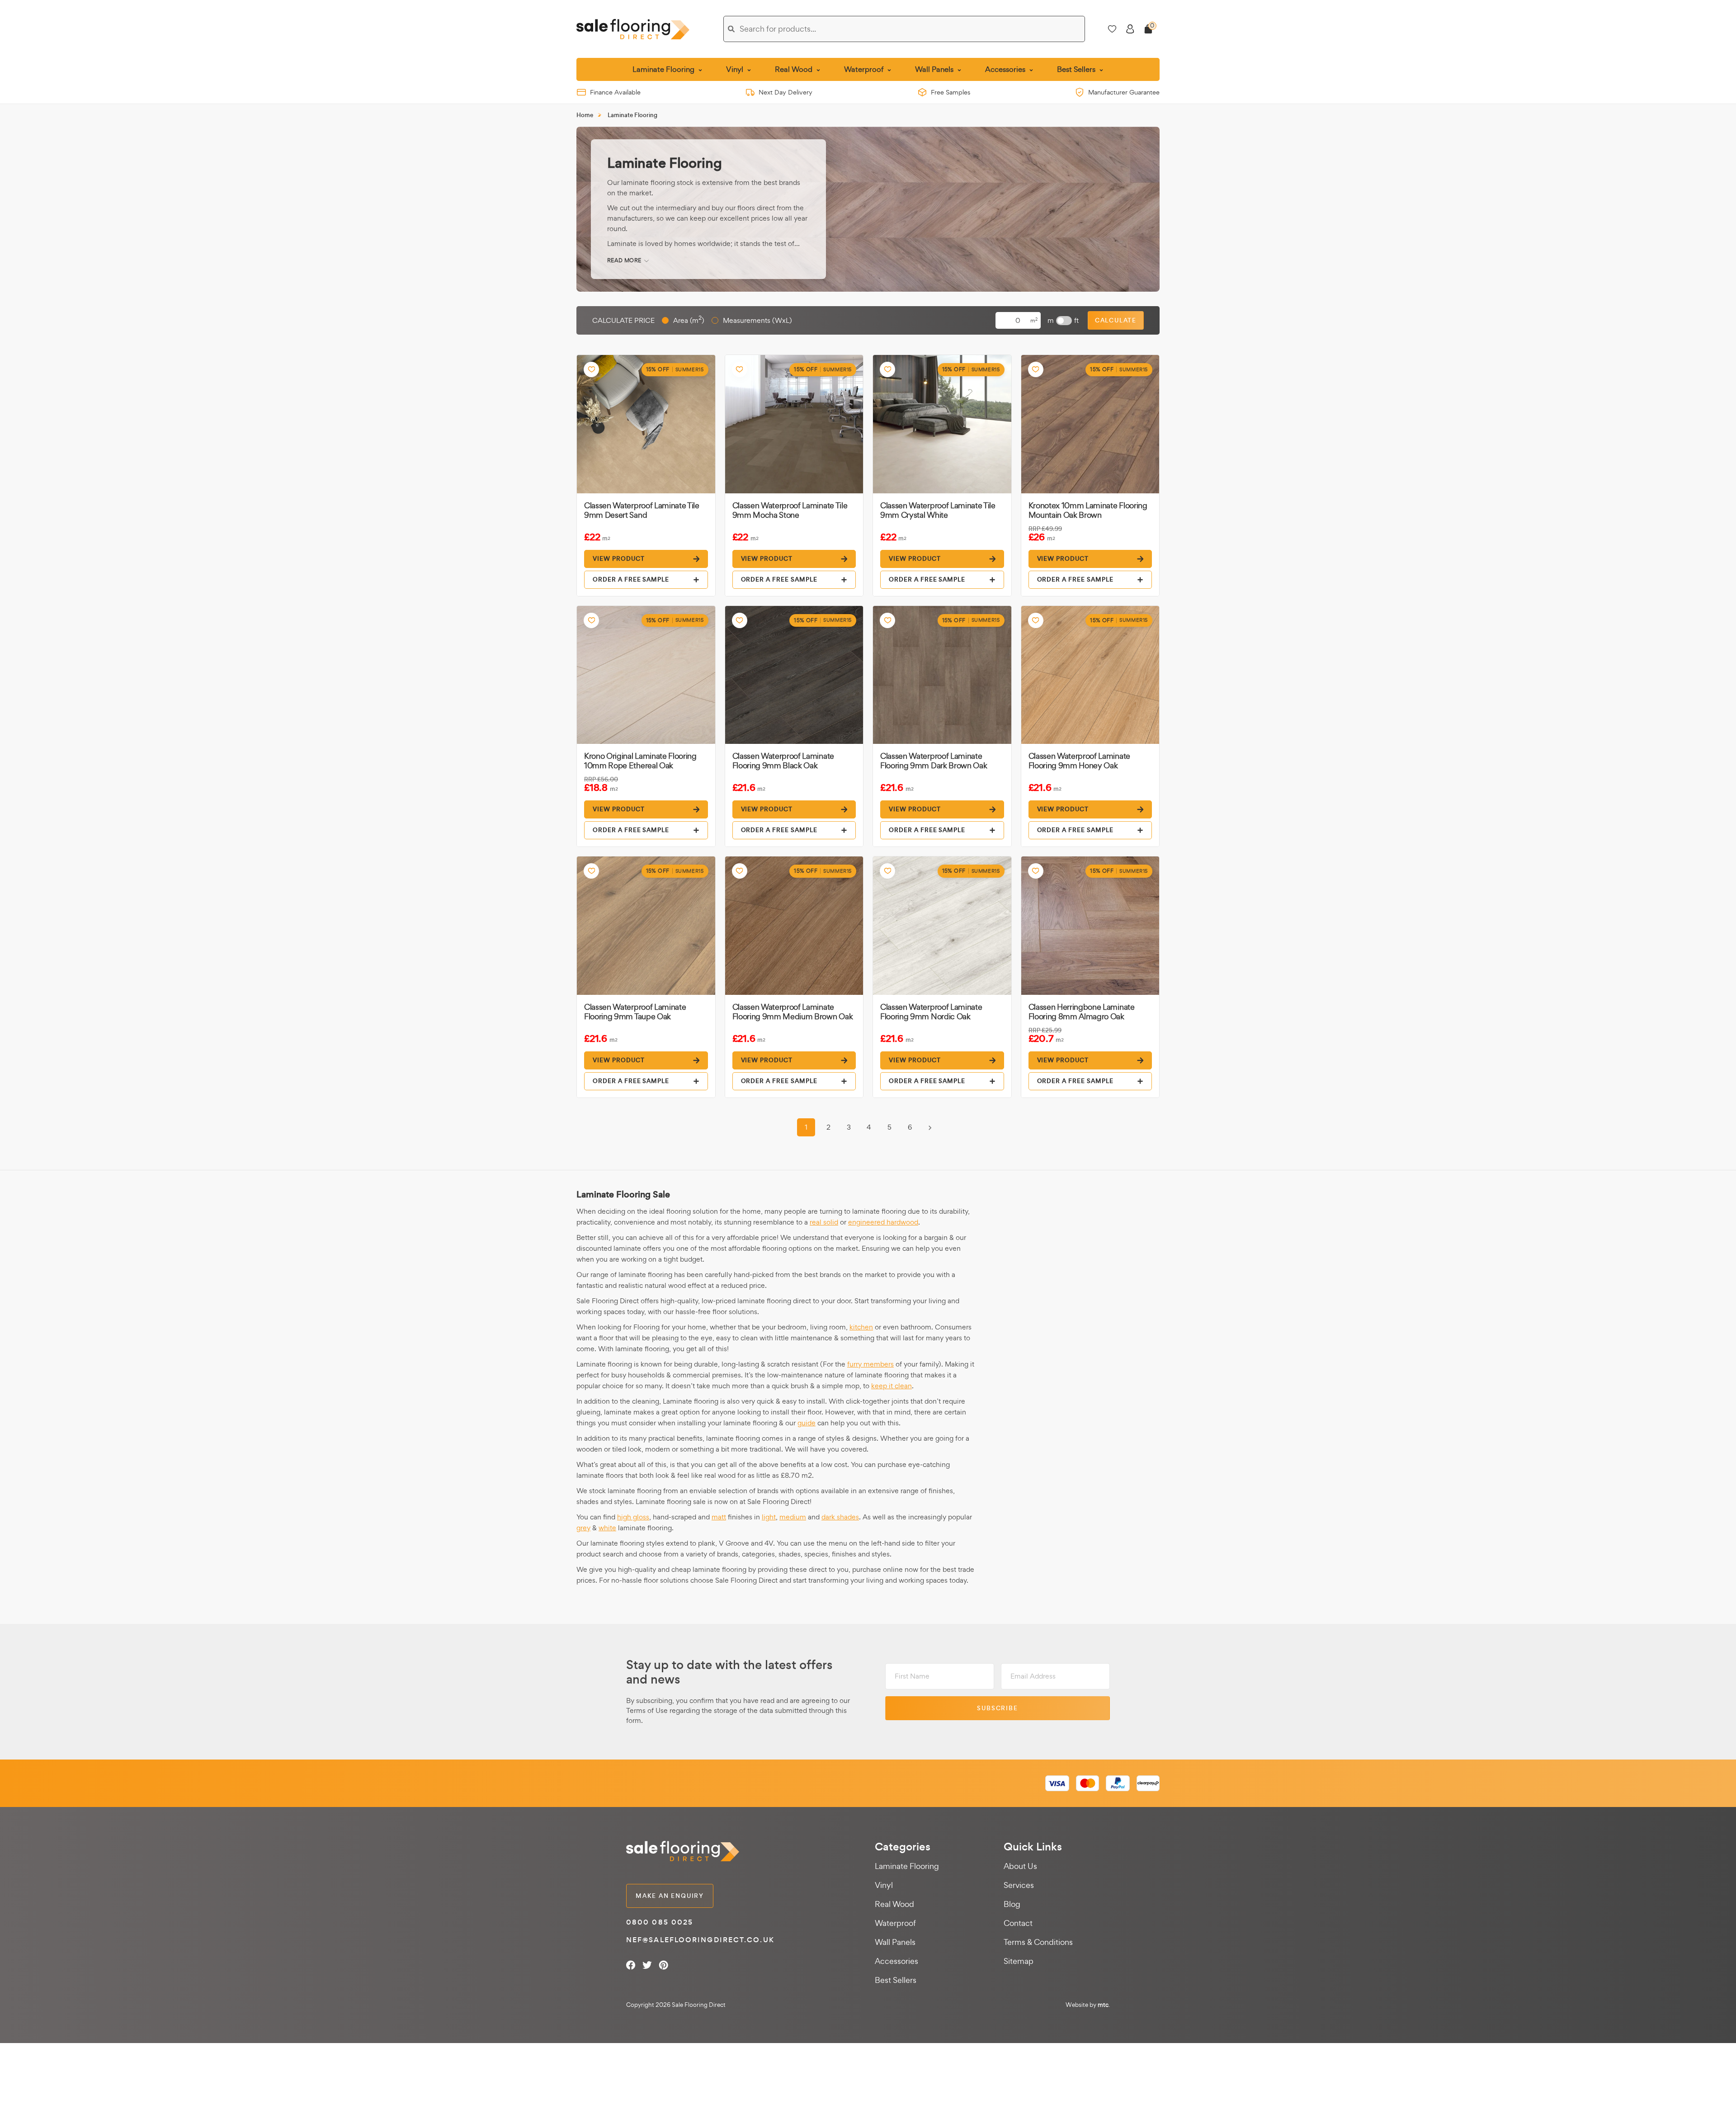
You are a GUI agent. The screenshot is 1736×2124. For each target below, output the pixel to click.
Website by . (1088, 2005)
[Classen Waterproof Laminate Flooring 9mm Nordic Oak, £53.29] (942, 926)
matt (719, 1517)
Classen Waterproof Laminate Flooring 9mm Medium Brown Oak (793, 1012)
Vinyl (884, 1885)
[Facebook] (631, 1965)
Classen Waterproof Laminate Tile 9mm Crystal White (938, 510)
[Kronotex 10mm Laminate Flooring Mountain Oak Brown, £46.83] (1090, 424)
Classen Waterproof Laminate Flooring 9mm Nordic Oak (931, 1012)
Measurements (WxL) (757, 320)
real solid (824, 1222)
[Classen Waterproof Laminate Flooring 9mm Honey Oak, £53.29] (1090, 675)
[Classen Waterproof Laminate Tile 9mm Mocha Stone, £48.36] (794, 424)
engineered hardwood (883, 1222)
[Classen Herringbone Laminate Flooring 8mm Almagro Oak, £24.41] (1090, 926)
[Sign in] (1130, 29)
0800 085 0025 (660, 1922)
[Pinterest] (663, 1965)
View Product (619, 559)
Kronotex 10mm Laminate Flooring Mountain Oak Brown (1088, 510)
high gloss (633, 1517)
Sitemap (1019, 1961)
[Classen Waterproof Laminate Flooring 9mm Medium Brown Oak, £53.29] (794, 926)
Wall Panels (895, 1942)
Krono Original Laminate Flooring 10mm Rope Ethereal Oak (640, 761)
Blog (1012, 1904)
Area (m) (689, 320)
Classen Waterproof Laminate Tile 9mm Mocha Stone (790, 510)
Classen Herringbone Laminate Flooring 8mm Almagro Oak (1082, 1012)
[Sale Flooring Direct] (633, 29)
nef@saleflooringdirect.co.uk (700, 1940)
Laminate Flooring (907, 1866)
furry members (870, 1364)
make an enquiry (670, 1896)
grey (583, 1528)
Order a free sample (631, 579)
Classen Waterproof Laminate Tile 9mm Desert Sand (642, 510)
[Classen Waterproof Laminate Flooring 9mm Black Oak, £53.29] (794, 675)
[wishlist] (591, 369)
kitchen (861, 1327)
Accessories (896, 1961)
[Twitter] (647, 1965)
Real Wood (894, 1904)
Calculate (1116, 320)
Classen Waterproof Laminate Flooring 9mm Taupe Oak (635, 1012)
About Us (1020, 1866)
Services (1019, 1885)
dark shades (840, 1517)
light (769, 1517)
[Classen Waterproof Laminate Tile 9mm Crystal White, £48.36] (942, 424)
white (607, 1528)
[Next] (930, 1128)
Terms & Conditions (1038, 1942)
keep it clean (892, 1386)
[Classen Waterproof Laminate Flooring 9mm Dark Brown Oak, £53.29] (942, 675)
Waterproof (895, 1923)
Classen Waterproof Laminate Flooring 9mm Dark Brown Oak (934, 761)
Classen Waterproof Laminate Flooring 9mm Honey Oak (1079, 761)
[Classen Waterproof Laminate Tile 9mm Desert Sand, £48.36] (646, 424)
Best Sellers (896, 1980)
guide (807, 1423)
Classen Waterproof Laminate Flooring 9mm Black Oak (783, 761)
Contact (1018, 1923)
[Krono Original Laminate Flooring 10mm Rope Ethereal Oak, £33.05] (646, 675)
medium (793, 1517)
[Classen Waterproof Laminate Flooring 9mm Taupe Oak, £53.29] (646, 926)
